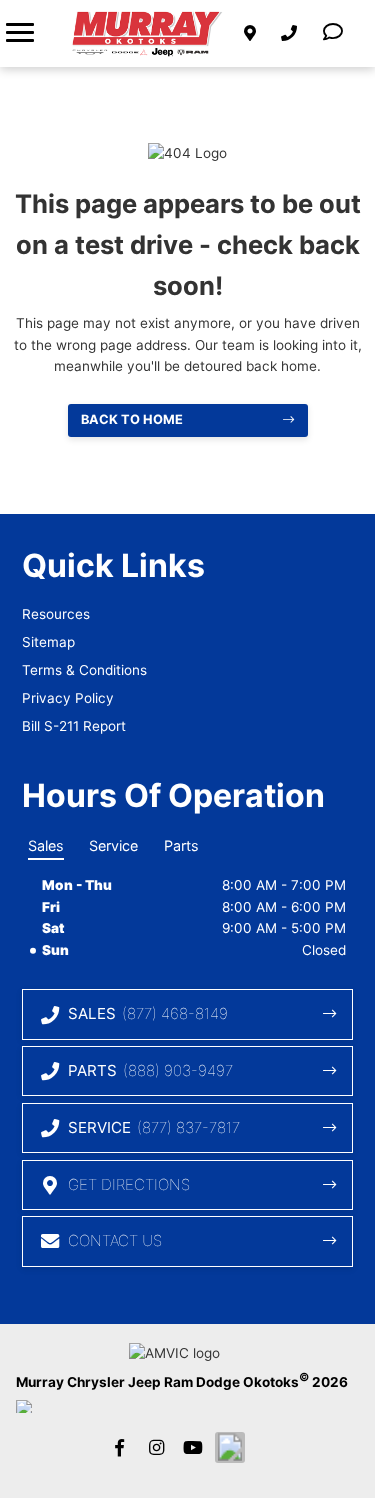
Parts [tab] (181, 845)
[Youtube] (193, 1447)
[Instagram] (156, 1447)
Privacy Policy (68, 698)
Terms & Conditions (84, 670)
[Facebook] (119, 1447)
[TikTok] (230, 1447)
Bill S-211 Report (74, 726)
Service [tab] (113, 845)
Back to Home (132, 419)
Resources (56, 614)
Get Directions (129, 1184)
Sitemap (48, 642)
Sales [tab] (46, 845)
